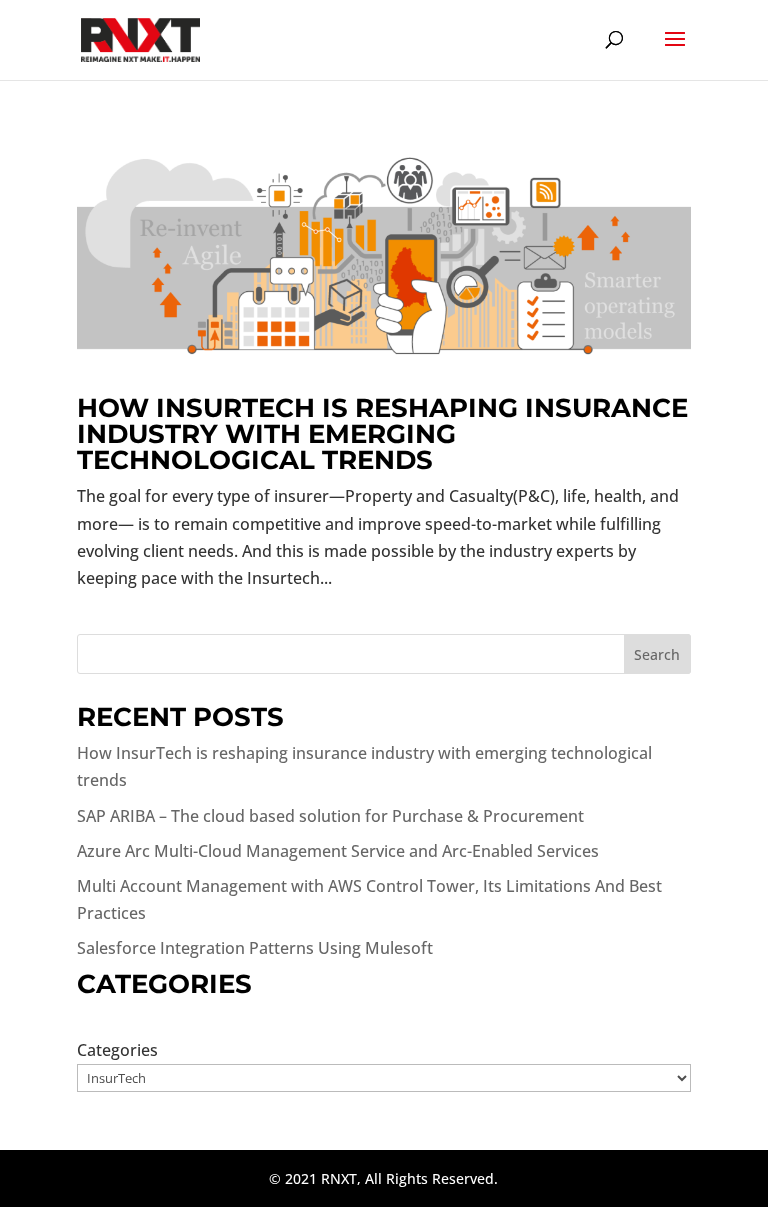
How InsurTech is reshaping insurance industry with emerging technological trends (382, 434)
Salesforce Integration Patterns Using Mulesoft (255, 948)
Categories (117, 1050)
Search (657, 654)
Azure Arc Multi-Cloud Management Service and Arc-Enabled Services (338, 851)
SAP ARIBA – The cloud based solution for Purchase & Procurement (330, 816)
